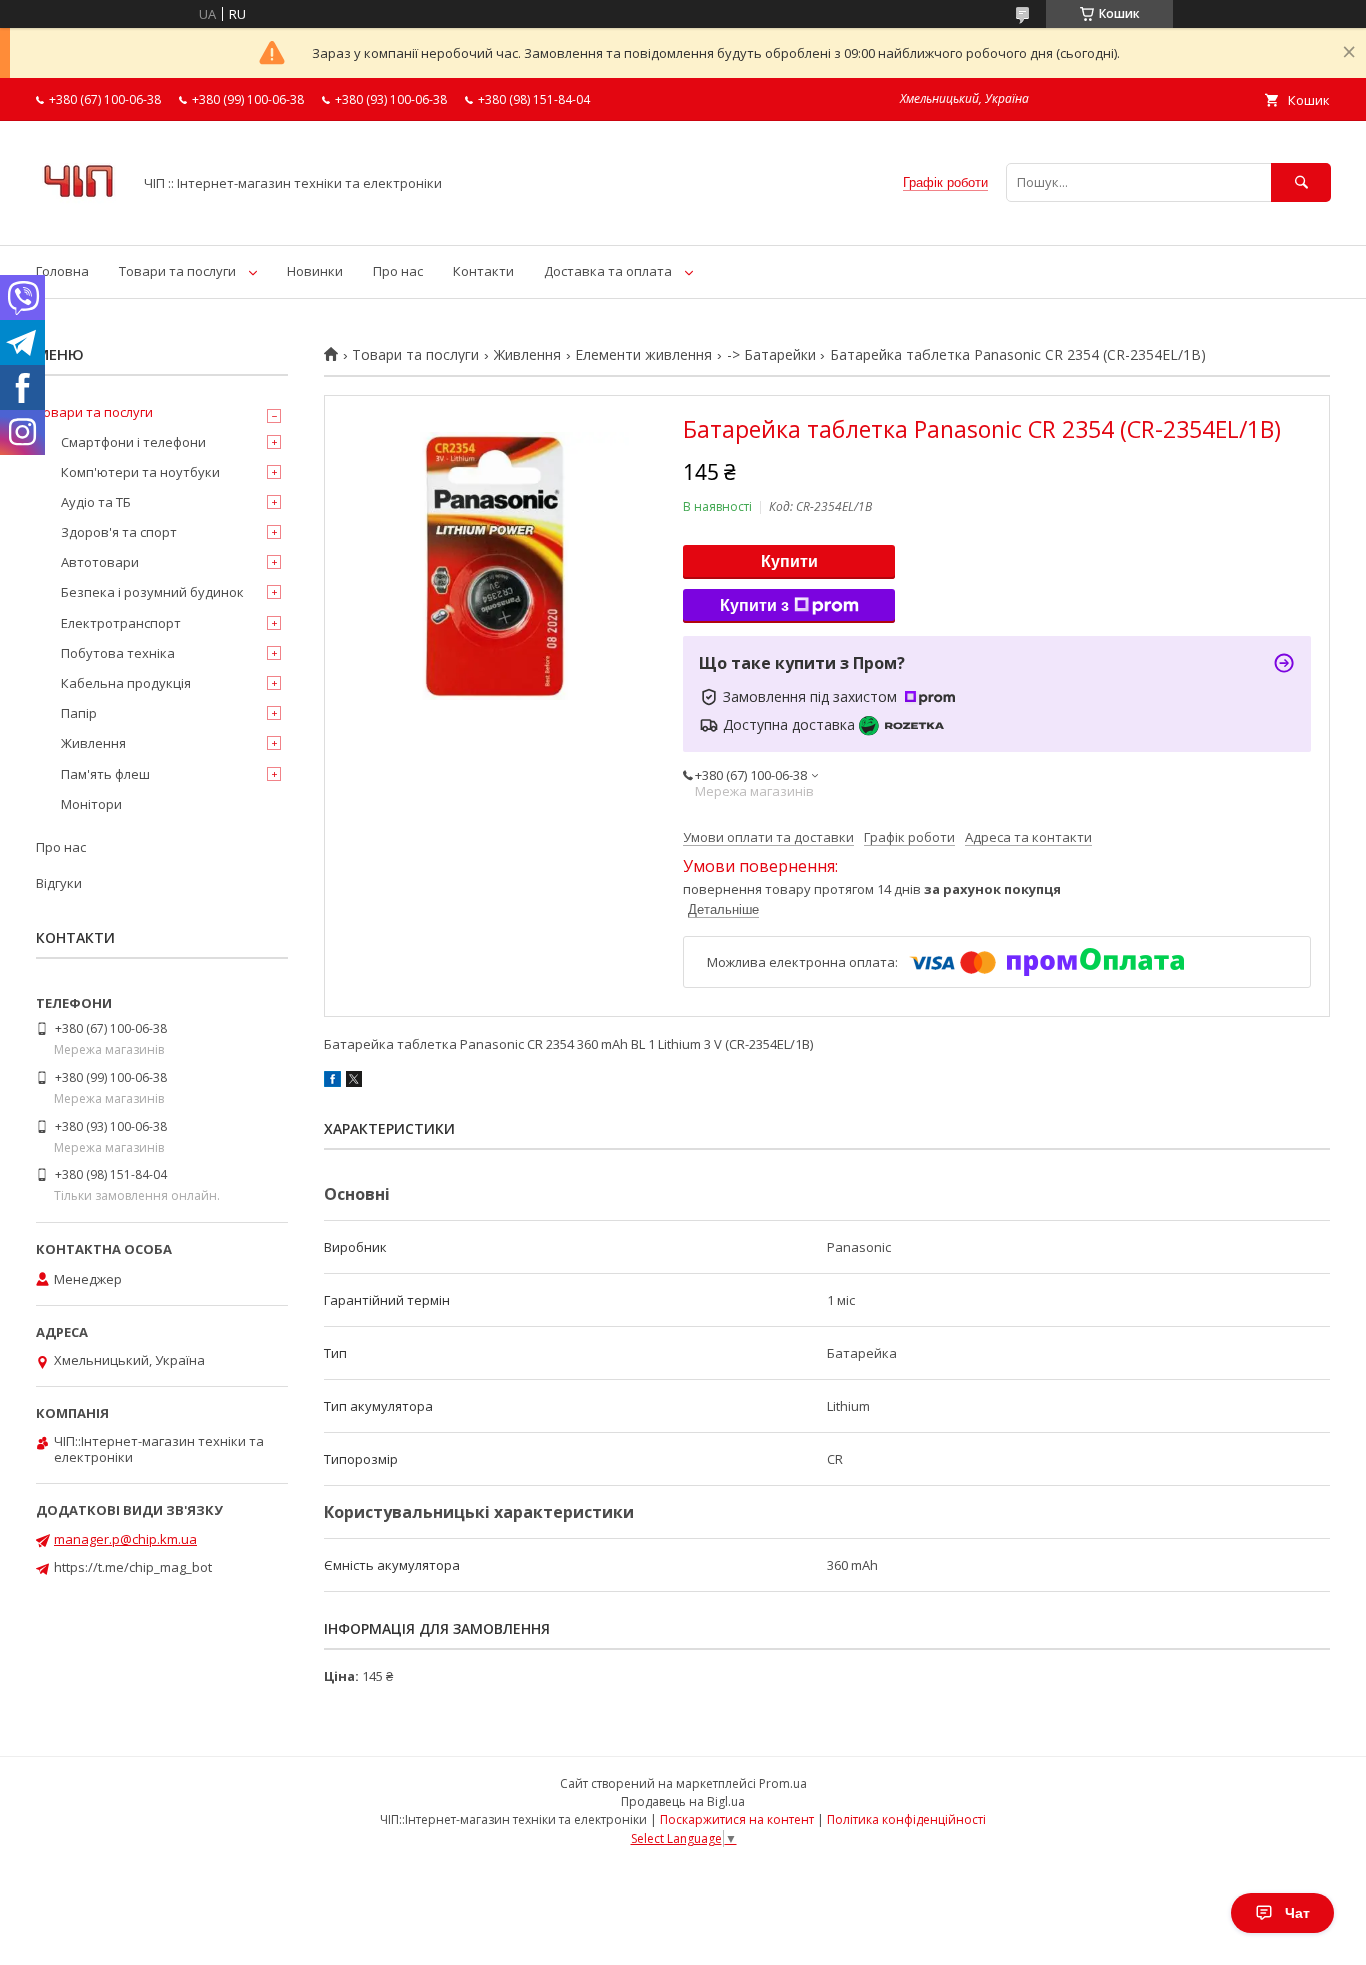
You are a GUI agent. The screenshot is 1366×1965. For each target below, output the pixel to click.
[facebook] (332, 1082)
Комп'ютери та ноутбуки (140, 472)
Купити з (754, 605)
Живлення (527, 355)
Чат (1297, 1913)
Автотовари (100, 562)
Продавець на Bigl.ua (683, 1801)
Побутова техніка (118, 653)
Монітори (91, 804)
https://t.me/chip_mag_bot (133, 1567)
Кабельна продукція (126, 683)
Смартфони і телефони (133, 442)
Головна (62, 271)
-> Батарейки (771, 355)
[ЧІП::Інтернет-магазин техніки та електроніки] (78, 219)
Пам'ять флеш (105, 774)
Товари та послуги (177, 271)
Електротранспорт (121, 623)
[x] (354, 1082)
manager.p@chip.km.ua (125, 1539)
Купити (789, 561)
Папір (79, 713)
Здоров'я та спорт (119, 532)
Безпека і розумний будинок (152, 592)
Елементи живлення (643, 355)
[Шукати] (1301, 182)
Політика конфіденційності (906, 1819)
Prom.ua (783, 1783)
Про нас (398, 271)
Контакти (483, 271)
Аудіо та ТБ (96, 502)
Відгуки (59, 883)
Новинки (315, 271)
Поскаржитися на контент (737, 1819)
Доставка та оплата (608, 271)
